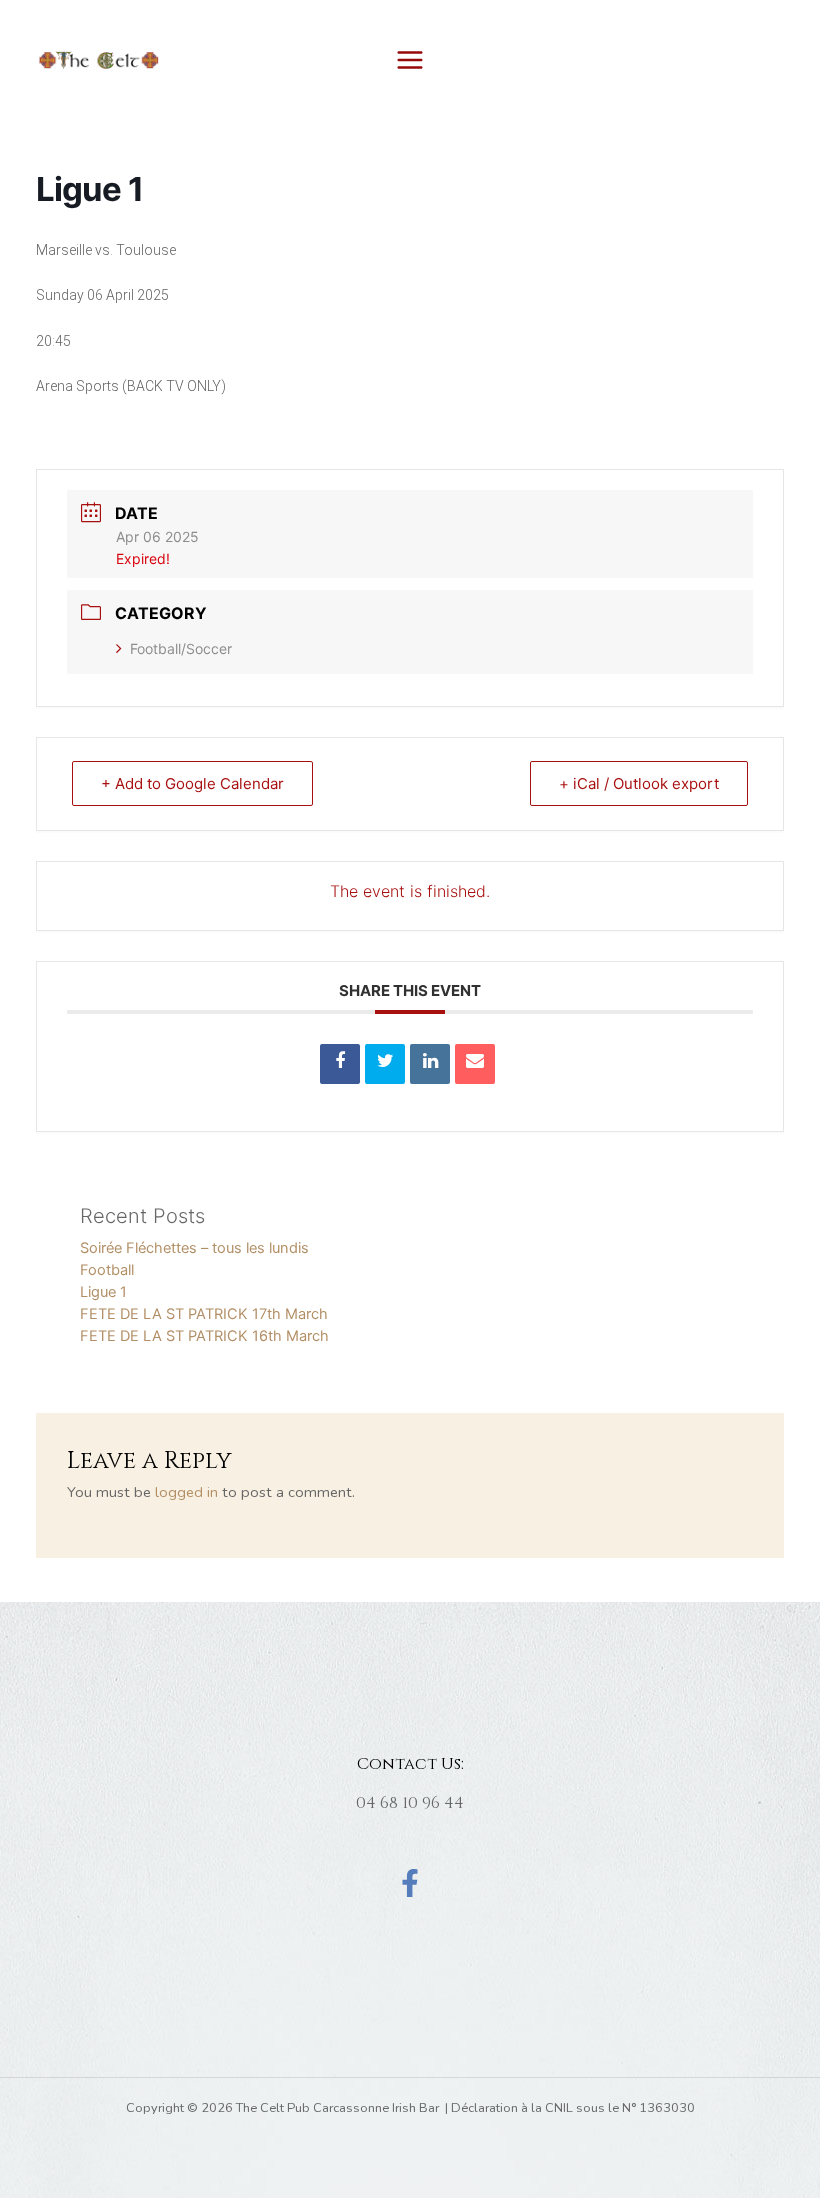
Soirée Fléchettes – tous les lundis (194, 1248)
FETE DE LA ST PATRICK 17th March (204, 1314)
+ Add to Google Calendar (192, 783)
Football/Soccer (181, 648)
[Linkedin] (430, 1064)
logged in (186, 1492)
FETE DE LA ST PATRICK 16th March (204, 1336)
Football (107, 1270)
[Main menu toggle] (410, 60)
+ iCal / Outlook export (639, 783)
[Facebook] (410, 1883)
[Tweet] (385, 1064)
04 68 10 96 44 (410, 1803)
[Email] (475, 1064)
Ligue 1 (103, 1292)
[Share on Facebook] (340, 1064)
